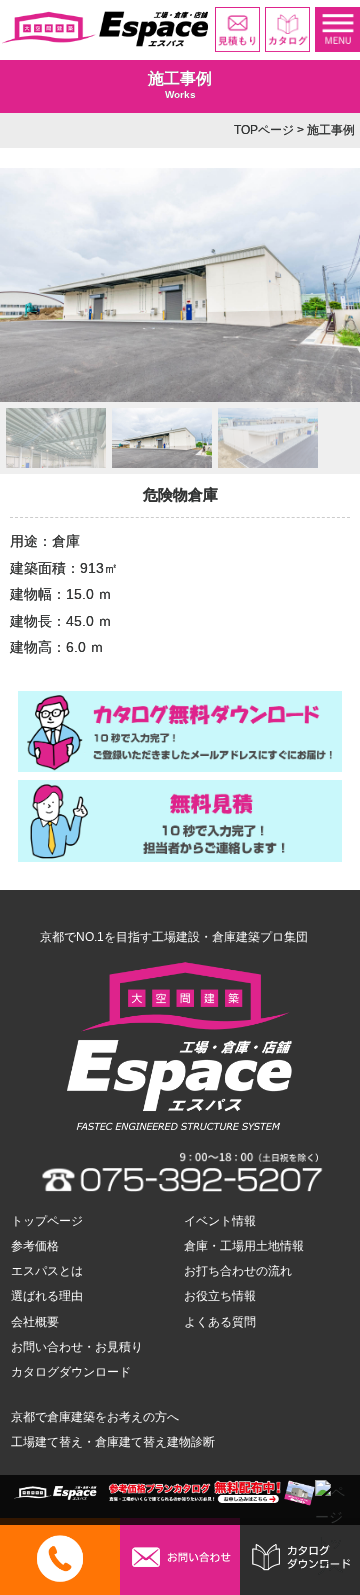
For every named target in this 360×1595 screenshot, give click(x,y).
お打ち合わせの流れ (238, 1271)
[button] (56, 438)
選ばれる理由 (47, 1296)
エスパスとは (47, 1271)
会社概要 (35, 1322)
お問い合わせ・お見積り (77, 1347)
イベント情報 (220, 1221)
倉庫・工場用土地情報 (244, 1246)
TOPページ (264, 130)
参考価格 (35, 1246)
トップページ (47, 1221)
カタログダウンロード (71, 1372)
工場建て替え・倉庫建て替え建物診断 (113, 1442)
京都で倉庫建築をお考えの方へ (95, 1417)
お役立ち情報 (220, 1296)
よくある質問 (220, 1322)
